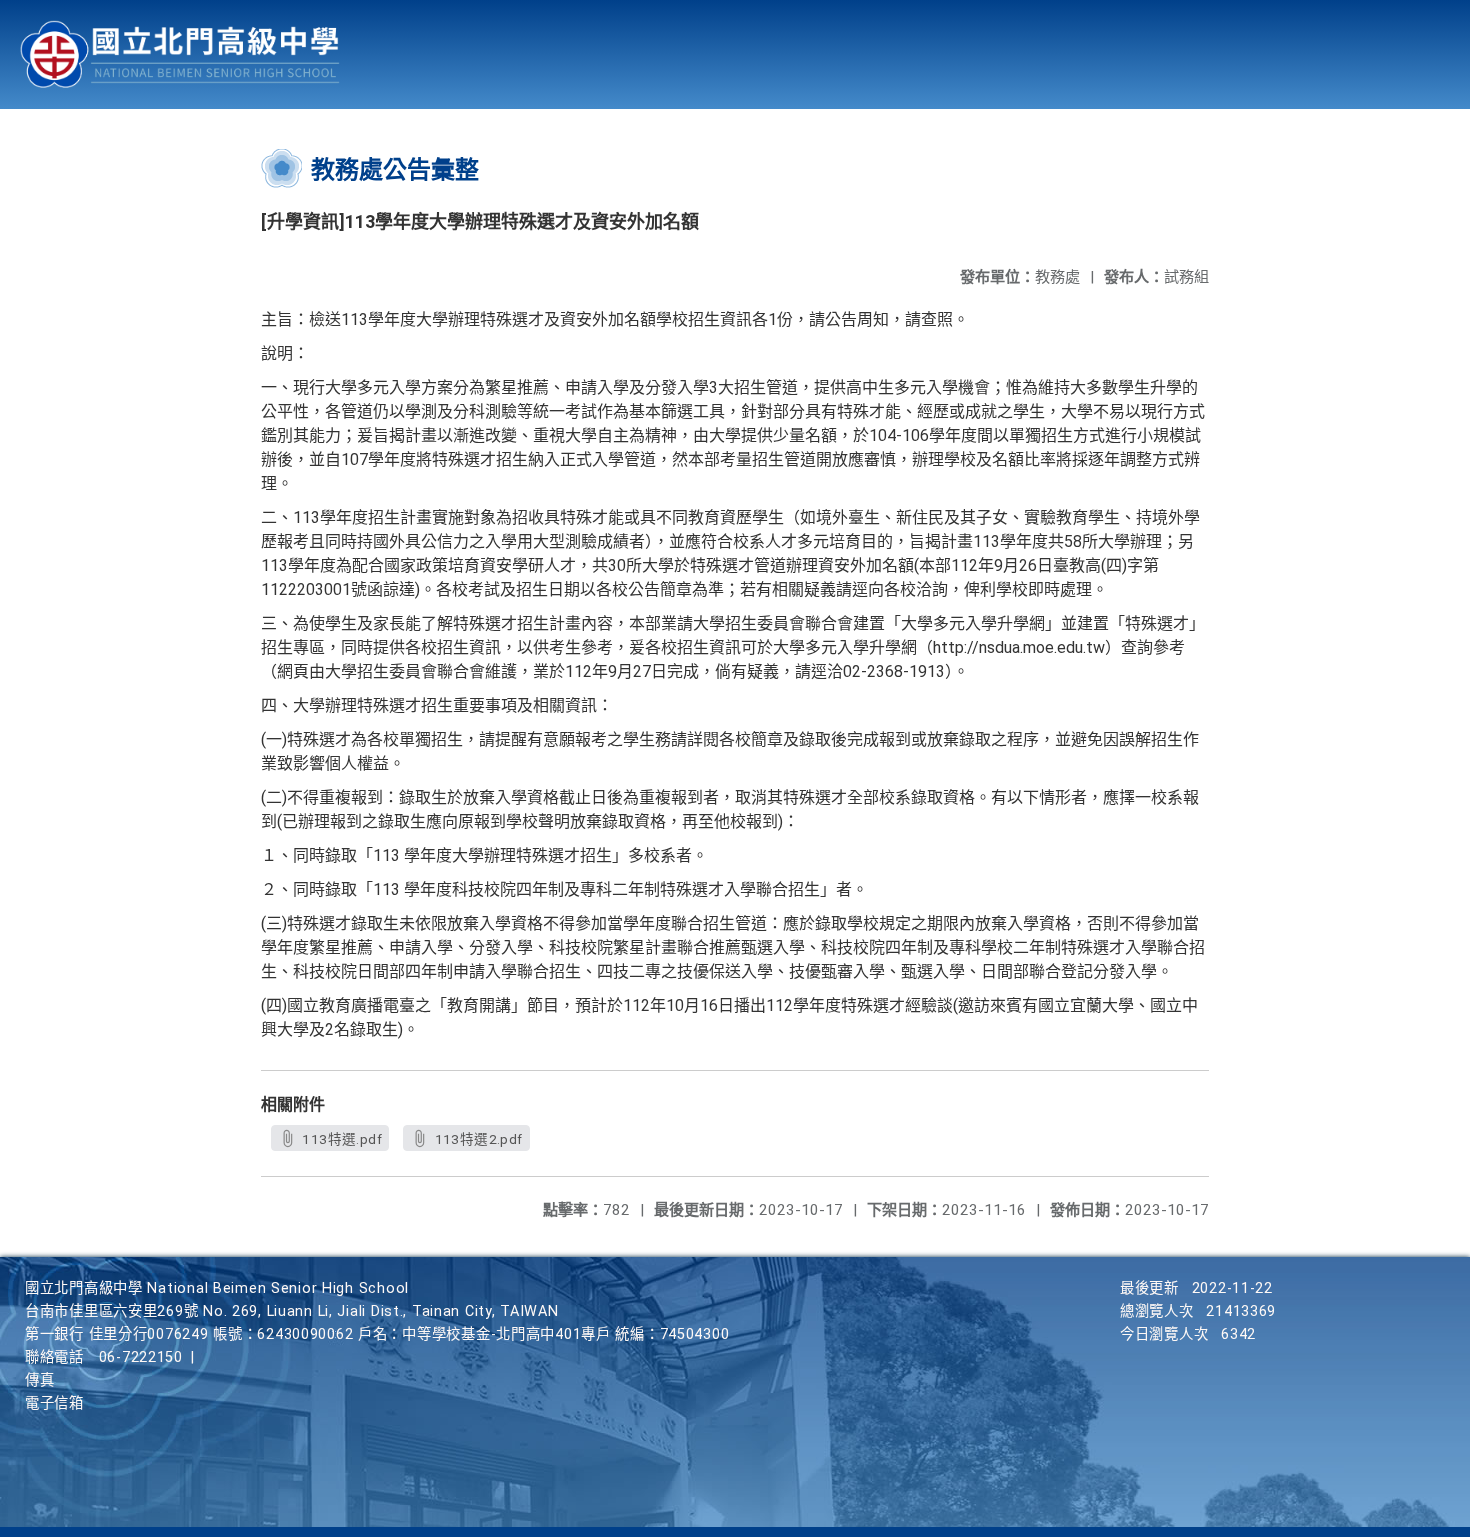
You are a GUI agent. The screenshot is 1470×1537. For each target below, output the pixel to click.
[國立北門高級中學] (180, 54)
